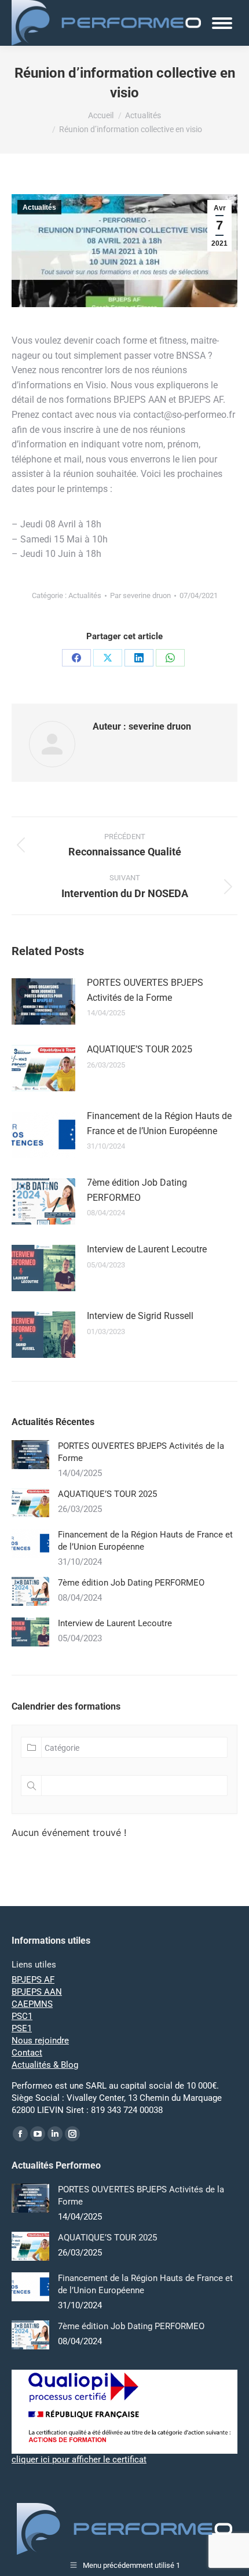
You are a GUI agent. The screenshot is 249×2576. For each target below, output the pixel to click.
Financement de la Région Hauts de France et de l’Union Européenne (159, 1123)
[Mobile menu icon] (222, 23)
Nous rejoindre (40, 2041)
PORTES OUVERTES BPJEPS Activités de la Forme (145, 990)
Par (140, 595)
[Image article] (43, 1001)
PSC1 (22, 2016)
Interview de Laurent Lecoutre (147, 1249)
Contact (27, 2053)
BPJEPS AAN (37, 1992)
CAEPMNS (32, 2004)
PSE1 (22, 2028)
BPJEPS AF (33, 1980)
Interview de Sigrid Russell (140, 1316)
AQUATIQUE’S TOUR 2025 (140, 1049)
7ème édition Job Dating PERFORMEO (137, 1190)
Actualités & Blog (45, 2065)
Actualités (39, 207)
